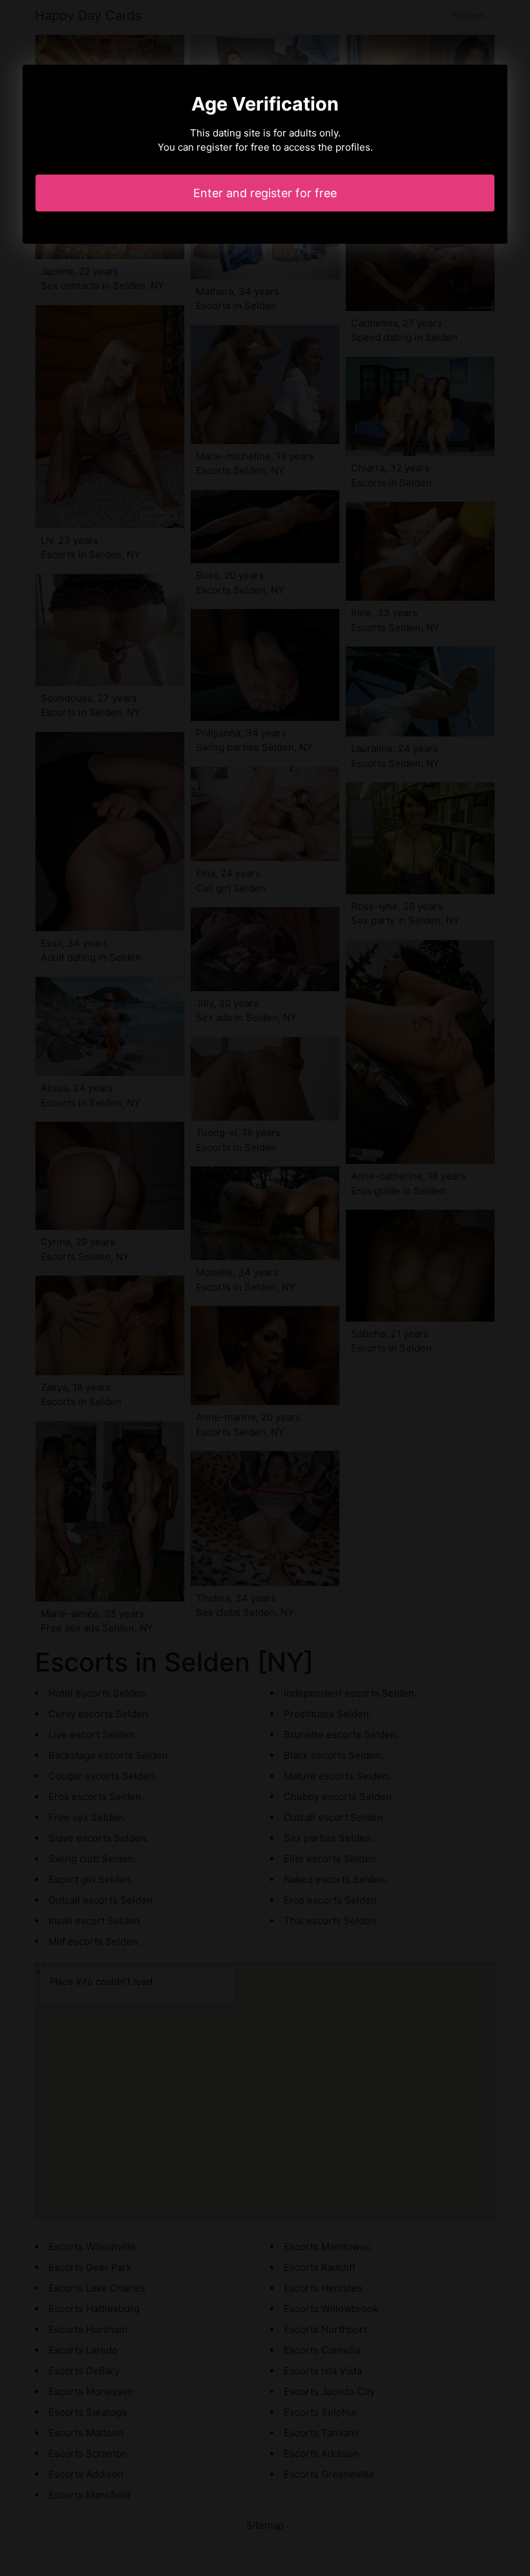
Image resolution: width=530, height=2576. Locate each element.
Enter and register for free (265, 193)
